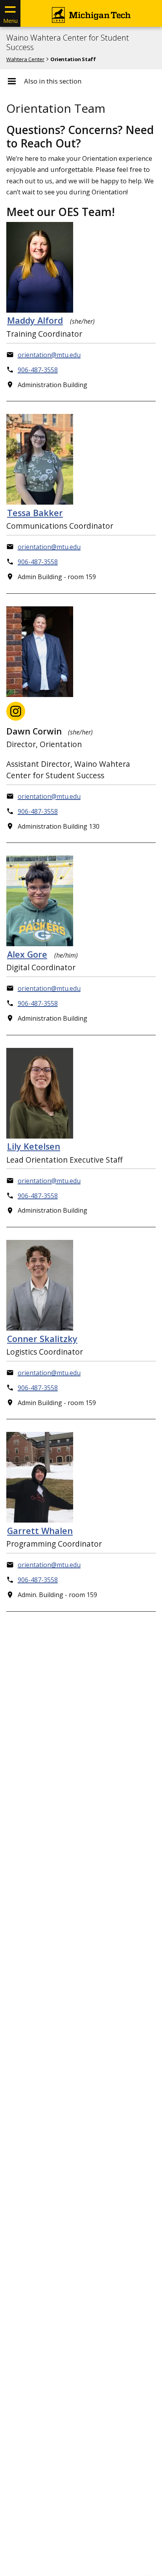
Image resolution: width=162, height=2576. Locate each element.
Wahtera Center (25, 59)
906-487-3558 (38, 370)
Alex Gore (27, 954)
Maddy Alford (35, 320)
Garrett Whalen (40, 1531)
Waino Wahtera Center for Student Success (68, 43)
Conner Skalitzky (42, 1339)
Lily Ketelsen (34, 1146)
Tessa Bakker (35, 513)
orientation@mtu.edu (49, 355)
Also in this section (53, 81)
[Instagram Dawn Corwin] (16, 711)
